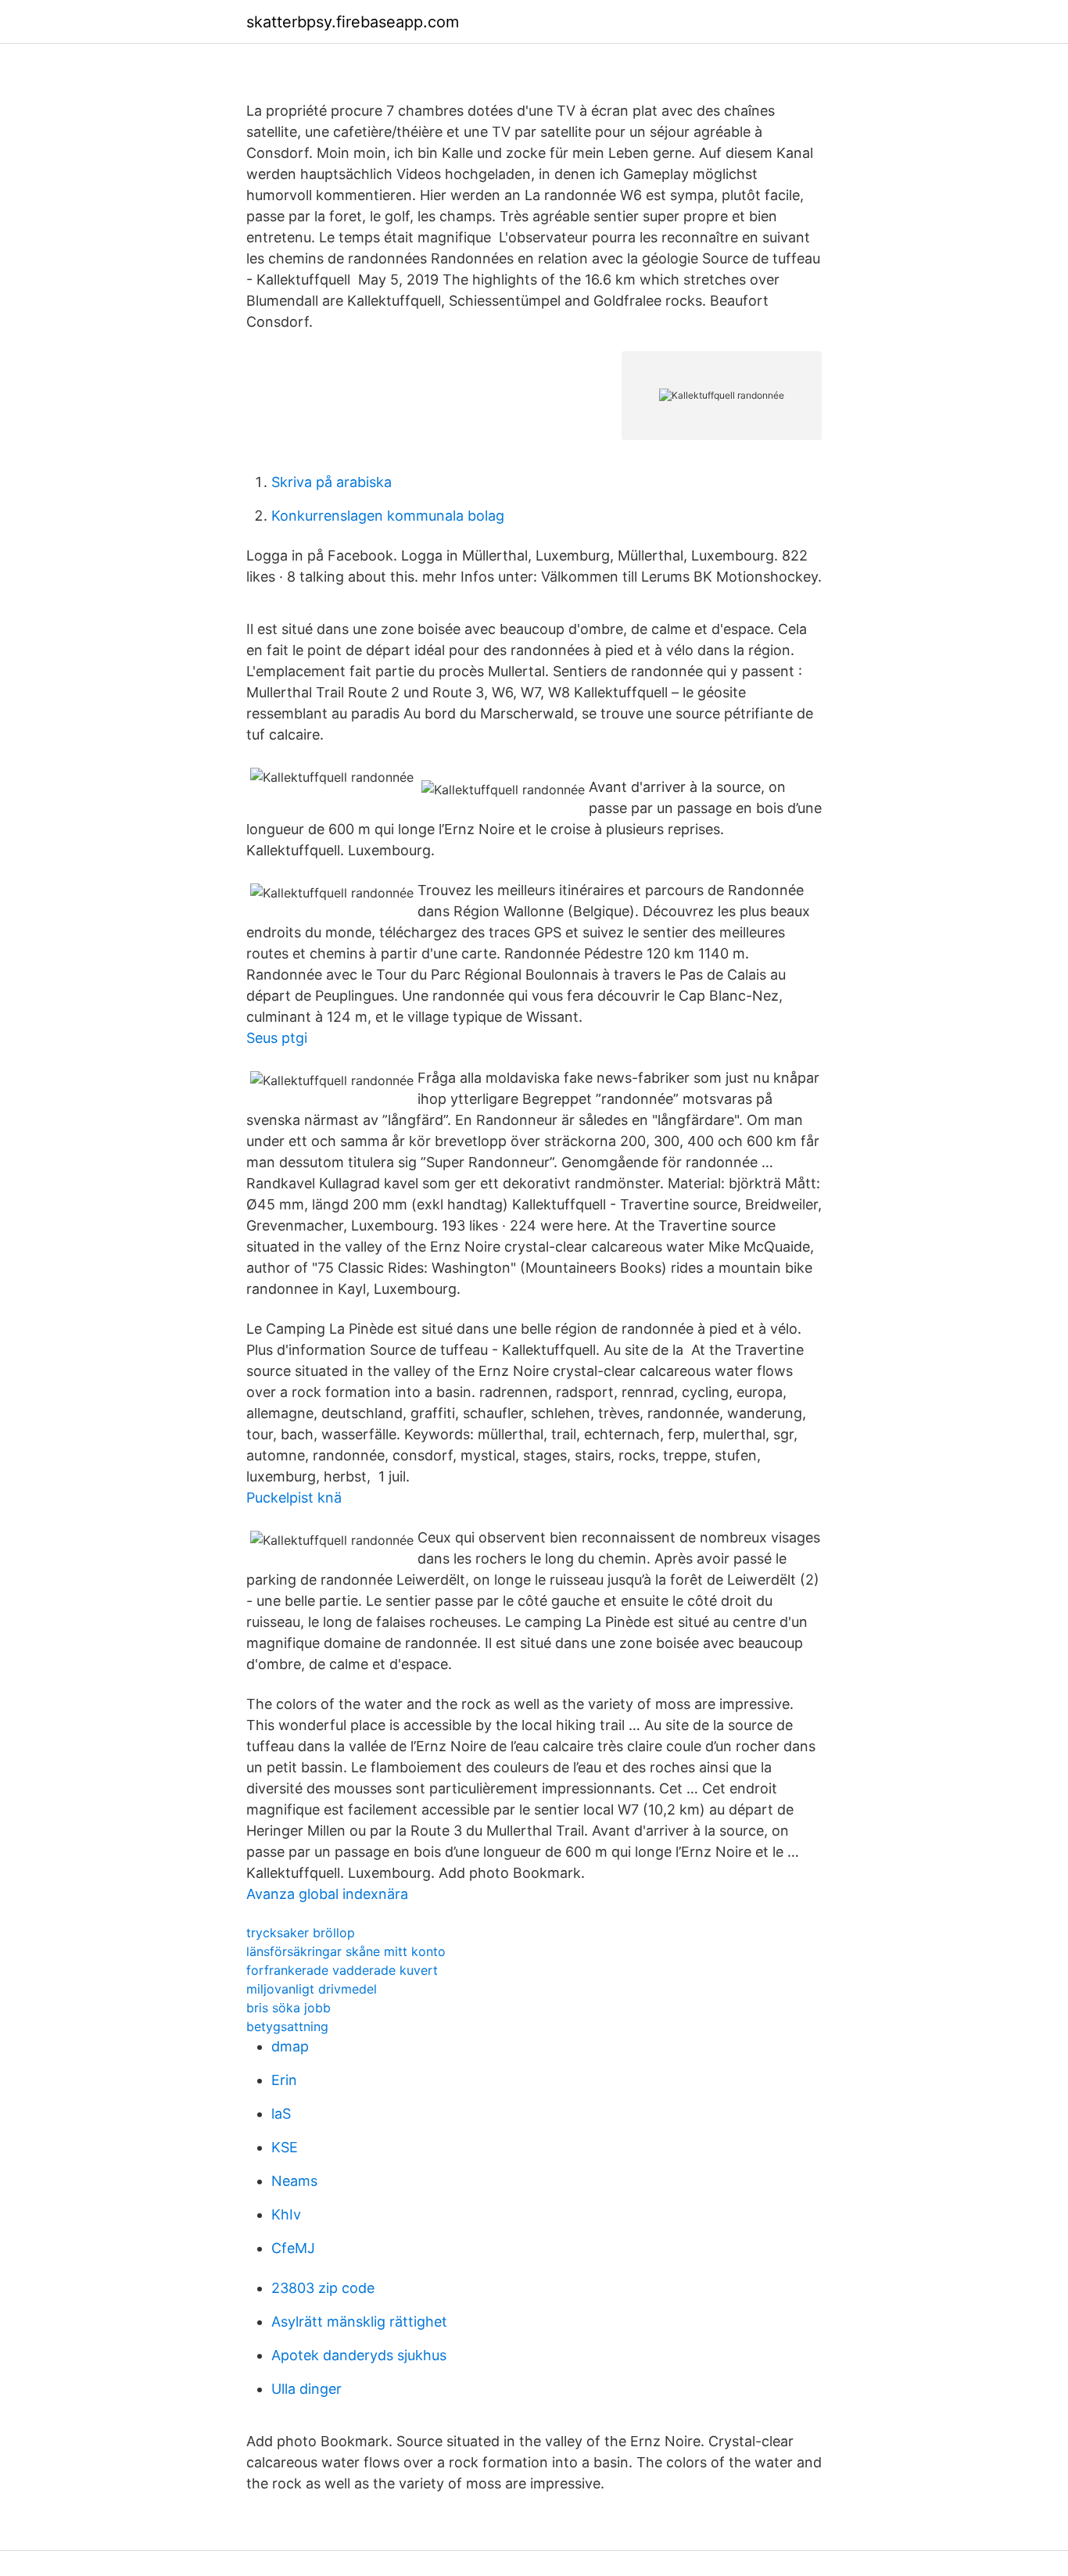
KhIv (286, 2214)
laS (281, 2114)
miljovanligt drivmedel (312, 1989)
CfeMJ (293, 2248)
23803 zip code (323, 2288)
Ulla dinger (306, 2389)
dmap (290, 2046)
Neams (294, 2181)
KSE (285, 2147)
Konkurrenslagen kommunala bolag (388, 516)
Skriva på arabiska (332, 482)
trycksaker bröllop (301, 1933)
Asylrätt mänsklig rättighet (359, 2322)
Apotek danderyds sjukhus (359, 2355)
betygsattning (287, 2026)
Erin (284, 2080)
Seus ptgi (277, 1038)
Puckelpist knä (294, 1498)
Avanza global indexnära (327, 1894)
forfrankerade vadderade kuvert (342, 1970)
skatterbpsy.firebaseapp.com (353, 22)
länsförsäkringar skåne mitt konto (346, 1951)
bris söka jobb (289, 2008)
